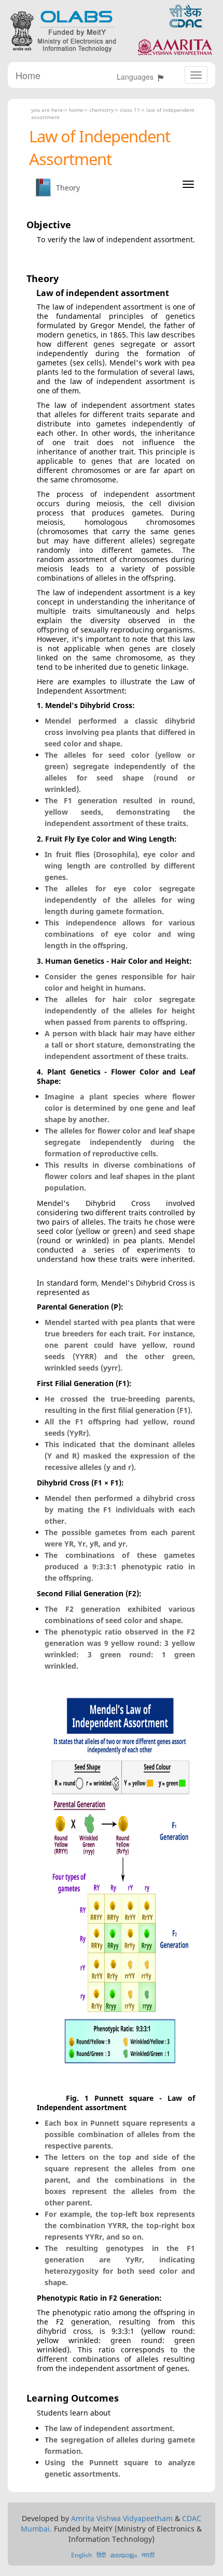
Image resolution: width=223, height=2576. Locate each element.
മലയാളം (124, 2555)
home (76, 110)
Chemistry (101, 110)
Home (28, 75)
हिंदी (101, 2555)
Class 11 (130, 110)
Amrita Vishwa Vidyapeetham (122, 2518)
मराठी (148, 2555)
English (81, 2555)
